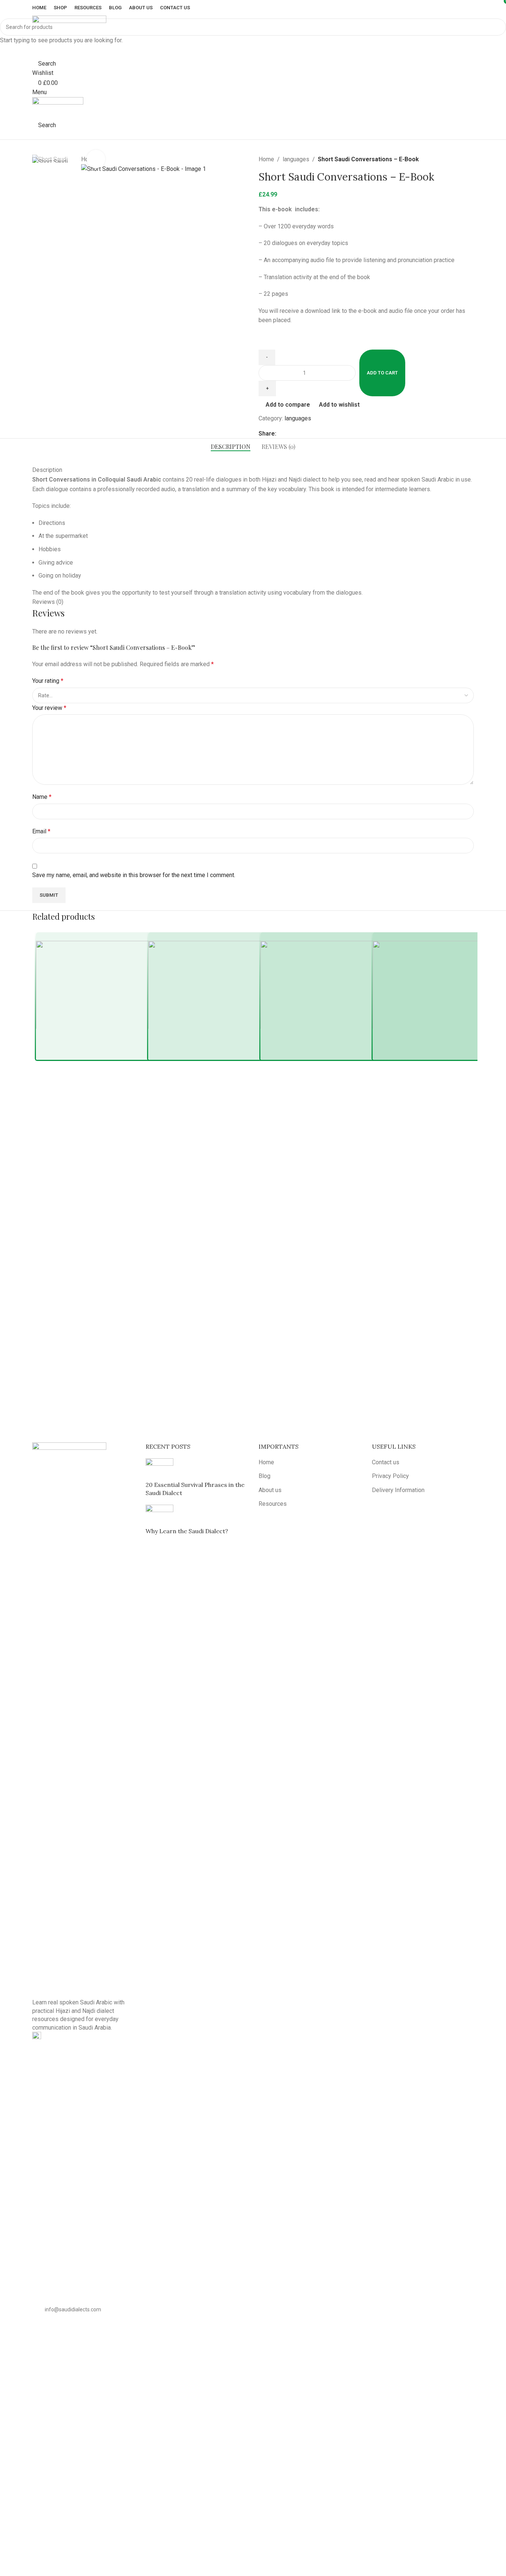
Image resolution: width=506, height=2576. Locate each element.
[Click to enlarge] (96, 159)
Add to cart (382, 373)
